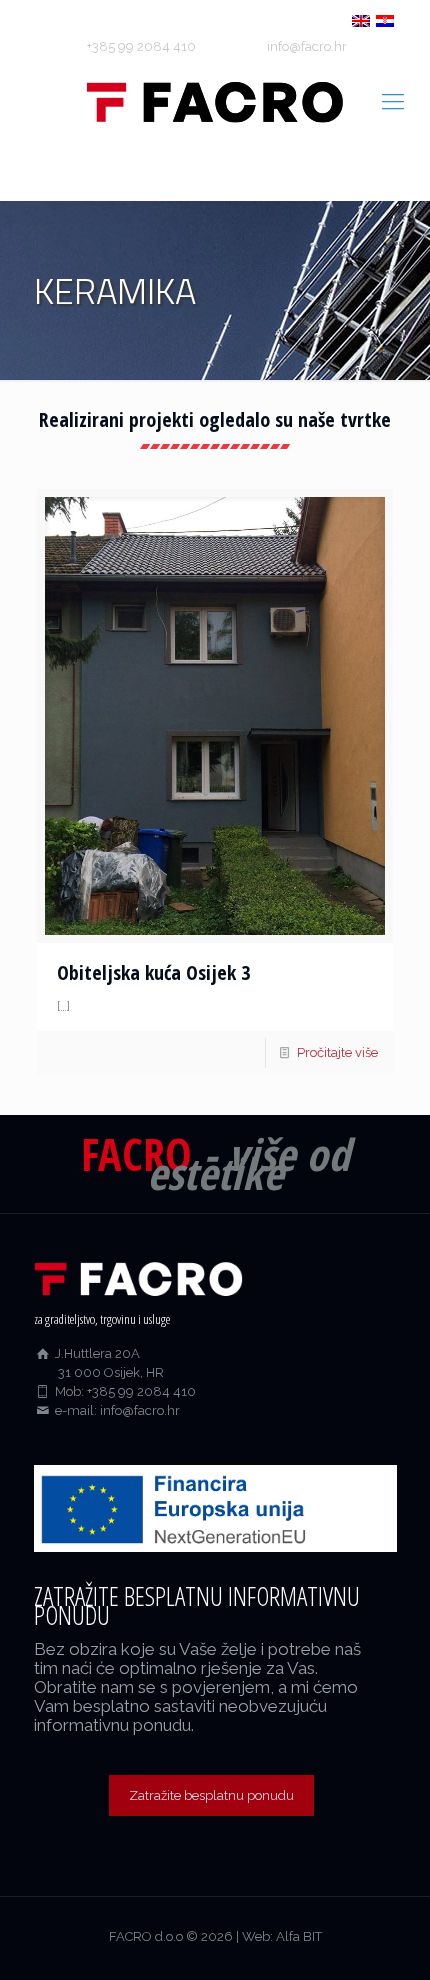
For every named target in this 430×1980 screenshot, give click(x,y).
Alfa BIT (299, 1936)
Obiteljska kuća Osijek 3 (153, 972)
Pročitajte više (337, 1052)
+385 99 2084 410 (141, 46)
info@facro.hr (307, 46)
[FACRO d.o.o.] (215, 101)
